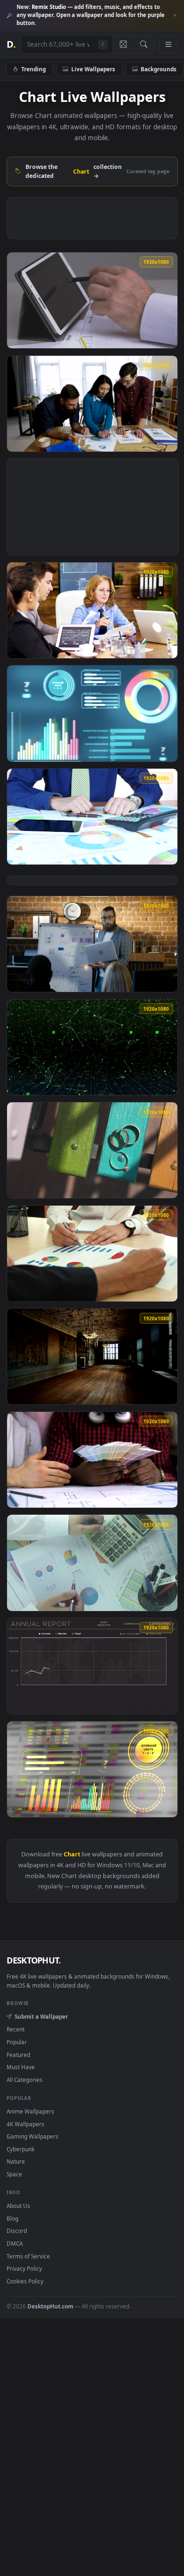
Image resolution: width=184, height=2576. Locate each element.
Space (14, 2174)
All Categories (25, 2080)
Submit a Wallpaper (41, 2016)
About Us (18, 2206)
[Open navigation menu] (168, 44)
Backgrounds (159, 69)
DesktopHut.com (50, 2306)
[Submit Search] (144, 44)
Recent (16, 2029)
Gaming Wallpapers (33, 2136)
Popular (17, 2042)
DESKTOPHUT (33, 1960)
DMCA (15, 2243)
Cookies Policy (25, 2281)
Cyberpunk (21, 2149)
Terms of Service (28, 2256)
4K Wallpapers (25, 2124)
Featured (18, 2055)
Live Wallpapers (93, 69)
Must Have (21, 2067)
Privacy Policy (24, 2268)
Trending (33, 69)
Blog (13, 2218)
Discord (17, 2231)
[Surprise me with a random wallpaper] (123, 44)
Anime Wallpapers (30, 2111)
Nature (16, 2161)
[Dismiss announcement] (175, 16)
